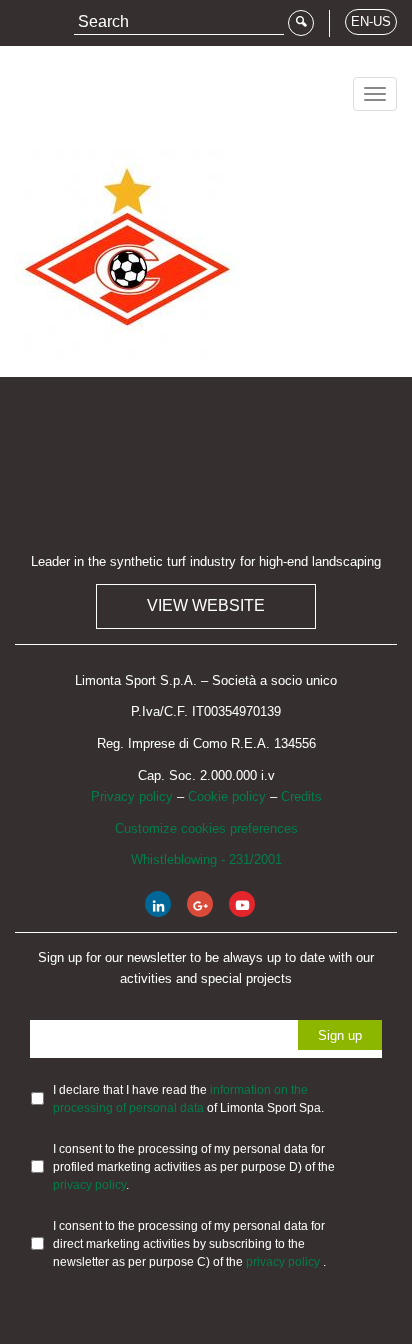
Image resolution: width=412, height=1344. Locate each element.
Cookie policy (227, 796)
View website (206, 605)
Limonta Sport (90, 87)
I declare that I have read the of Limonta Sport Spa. (188, 1099)
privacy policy (89, 1185)
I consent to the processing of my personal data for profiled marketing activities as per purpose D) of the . (194, 1167)
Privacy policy (132, 796)
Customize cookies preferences (206, 828)
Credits (301, 796)
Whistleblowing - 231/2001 (206, 859)
